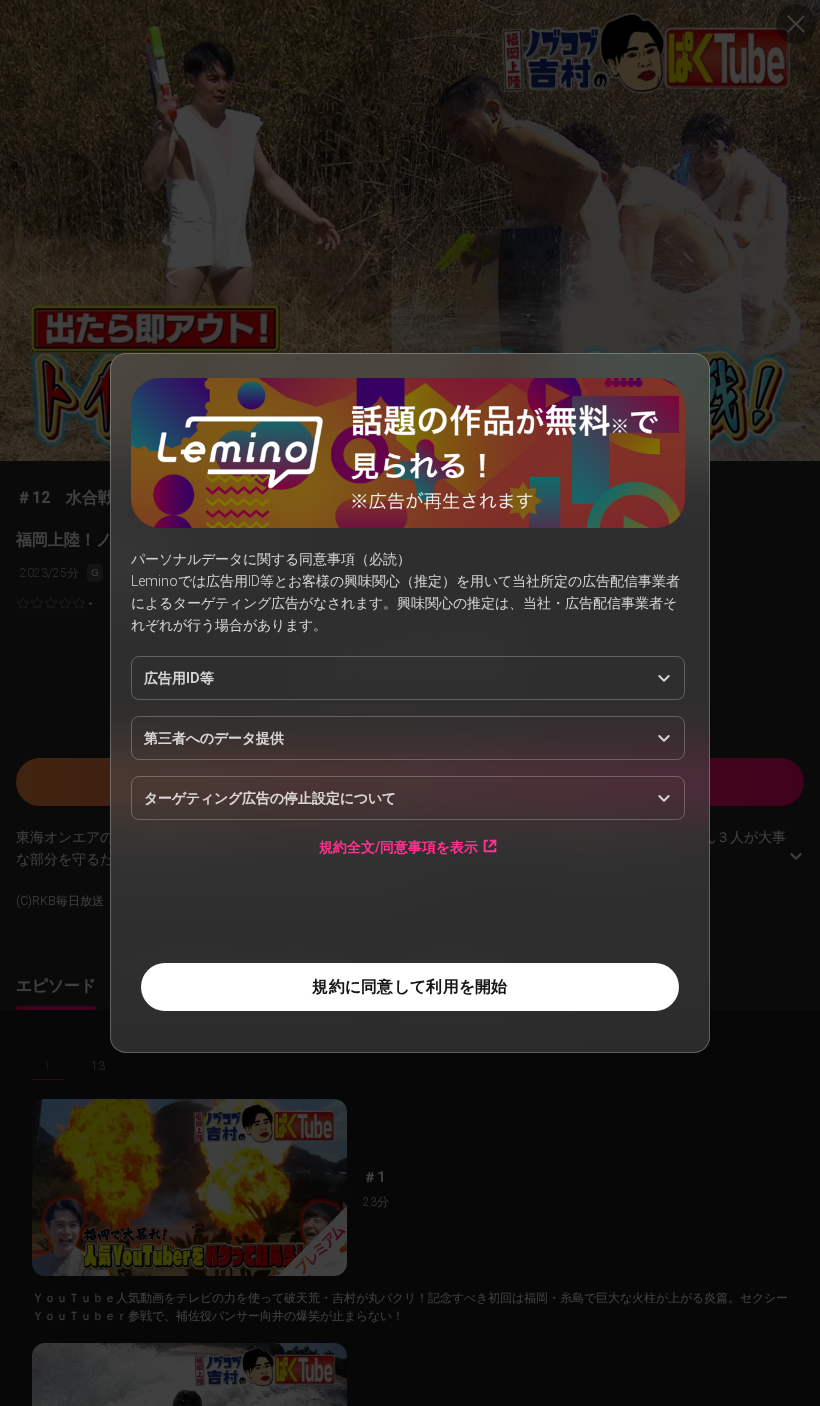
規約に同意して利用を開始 (409, 986)
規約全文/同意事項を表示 (398, 846)
